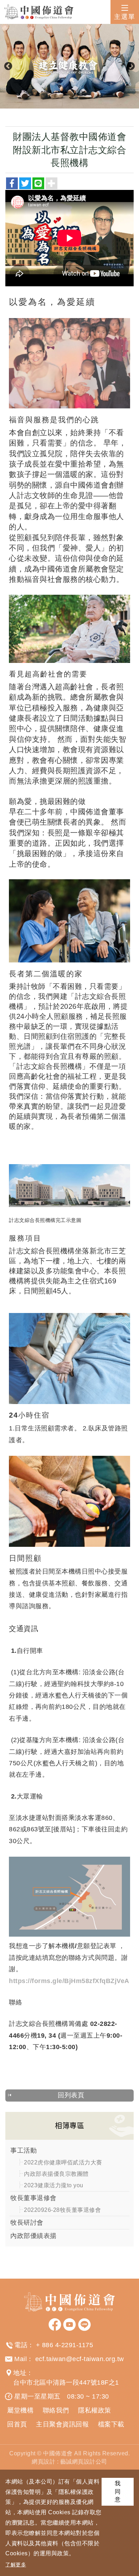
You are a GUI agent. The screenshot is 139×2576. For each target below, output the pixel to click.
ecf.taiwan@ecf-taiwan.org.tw (80, 2359)
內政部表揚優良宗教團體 (56, 2174)
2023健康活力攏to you (54, 2185)
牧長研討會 (27, 2223)
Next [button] (131, 66)
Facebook (55, 2325)
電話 (21, 2345)
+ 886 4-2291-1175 (65, 2345)
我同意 (118, 2492)
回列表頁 (71, 2095)
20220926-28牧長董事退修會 (62, 2210)
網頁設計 (43, 2462)
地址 (20, 2373)
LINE (84, 2325)
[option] (69, 66)
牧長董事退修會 (34, 2198)
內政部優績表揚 (34, 2236)
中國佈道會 (39, 12)
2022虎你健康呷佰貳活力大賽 (63, 2162)
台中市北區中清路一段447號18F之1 (66, 2383)
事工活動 (24, 2150)
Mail (20, 2359)
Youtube (69, 2325)
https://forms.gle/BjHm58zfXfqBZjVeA (69, 1981)
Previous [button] (8, 66)
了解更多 (16, 2565)
